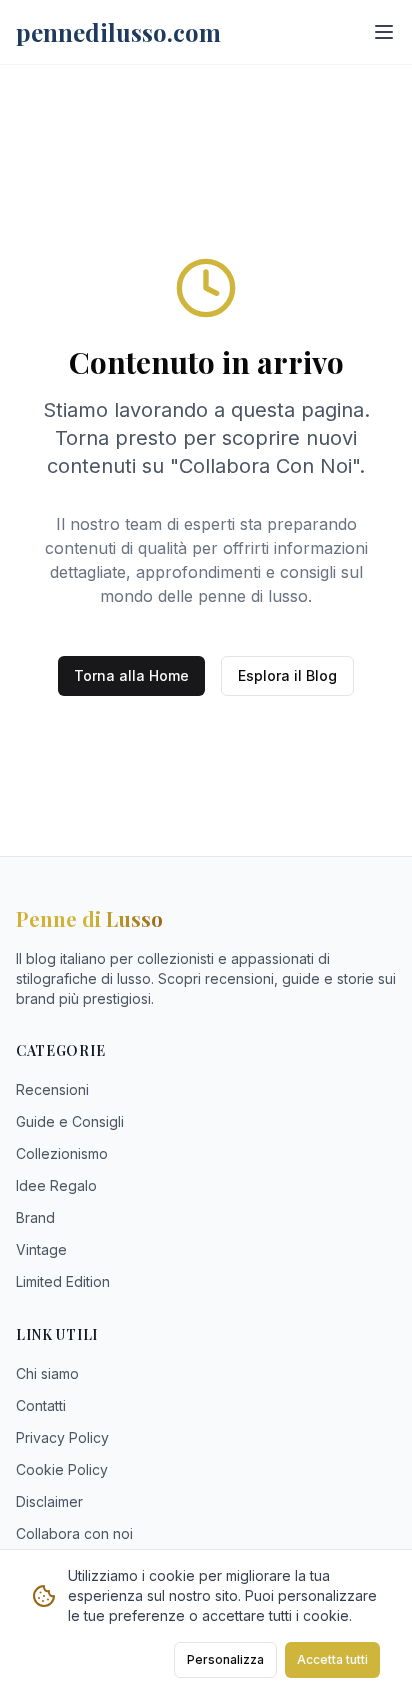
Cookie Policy (62, 1469)
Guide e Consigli (70, 1121)
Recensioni (52, 1089)
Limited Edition (63, 1281)
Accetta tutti (332, 1659)
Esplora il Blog (287, 675)
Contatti (41, 1405)
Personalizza (225, 1659)
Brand (35, 1217)
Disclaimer (49, 1501)
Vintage (41, 1249)
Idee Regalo (56, 1185)
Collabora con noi (74, 1533)
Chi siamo (47, 1373)
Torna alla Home (131, 675)
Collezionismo (62, 1153)
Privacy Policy (62, 1437)
